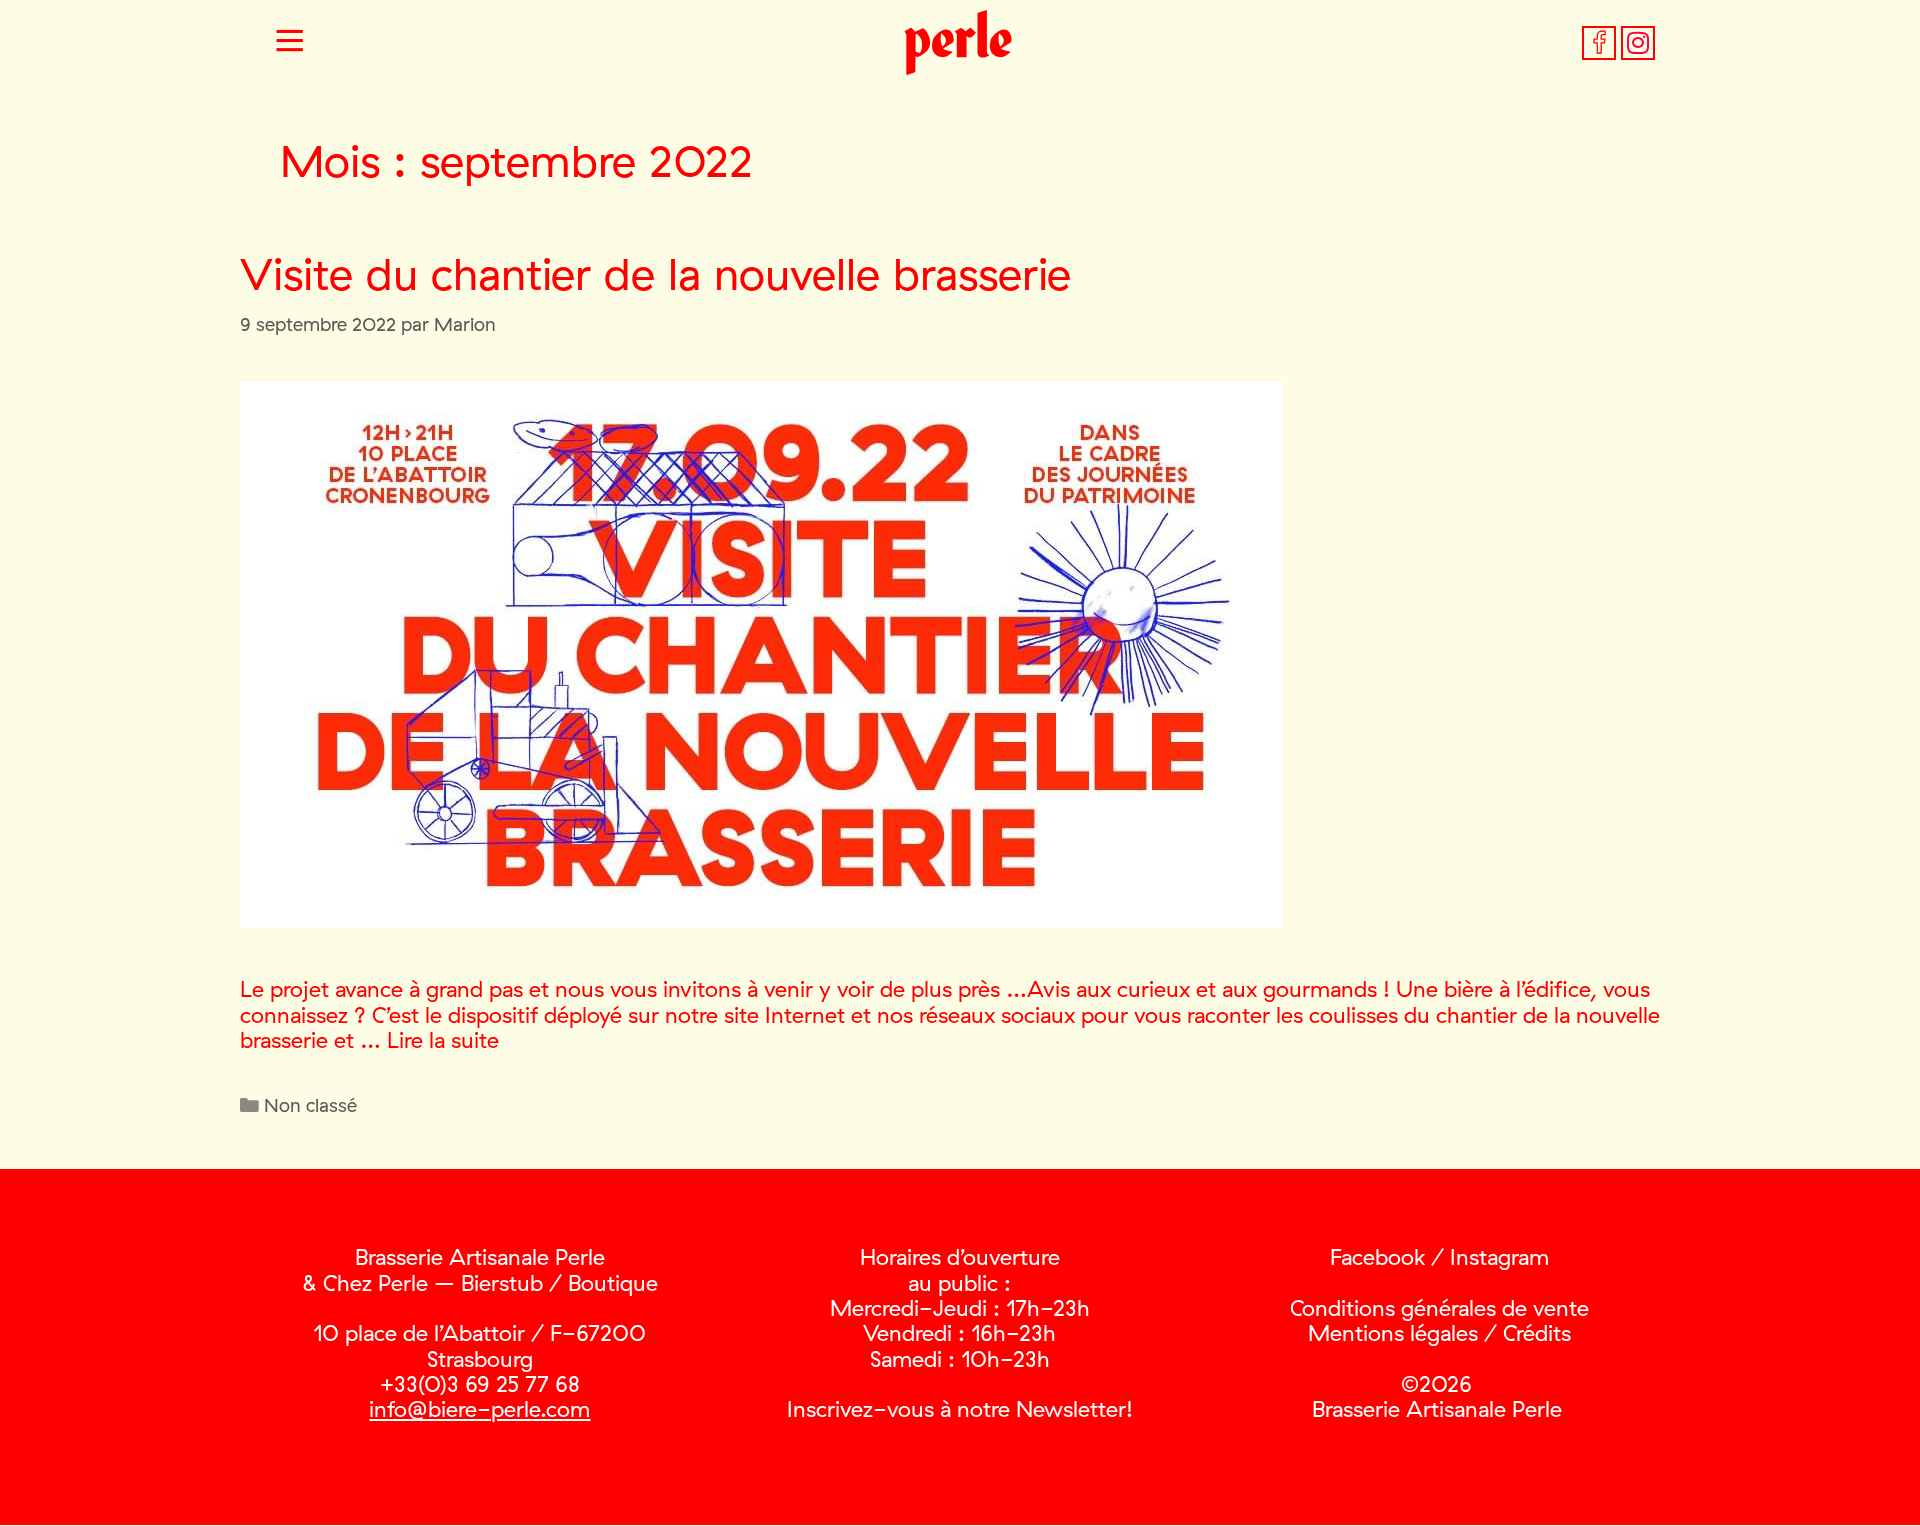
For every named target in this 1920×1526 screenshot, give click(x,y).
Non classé (310, 1105)
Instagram (1499, 1257)
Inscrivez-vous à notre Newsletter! (960, 1409)
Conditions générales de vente (1439, 1308)
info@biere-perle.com (479, 1409)
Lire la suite (443, 1040)
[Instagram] (1638, 43)
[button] (290, 43)
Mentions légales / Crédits (1439, 1333)
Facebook (1377, 1257)
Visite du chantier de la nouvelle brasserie (655, 273)
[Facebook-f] (1599, 43)
